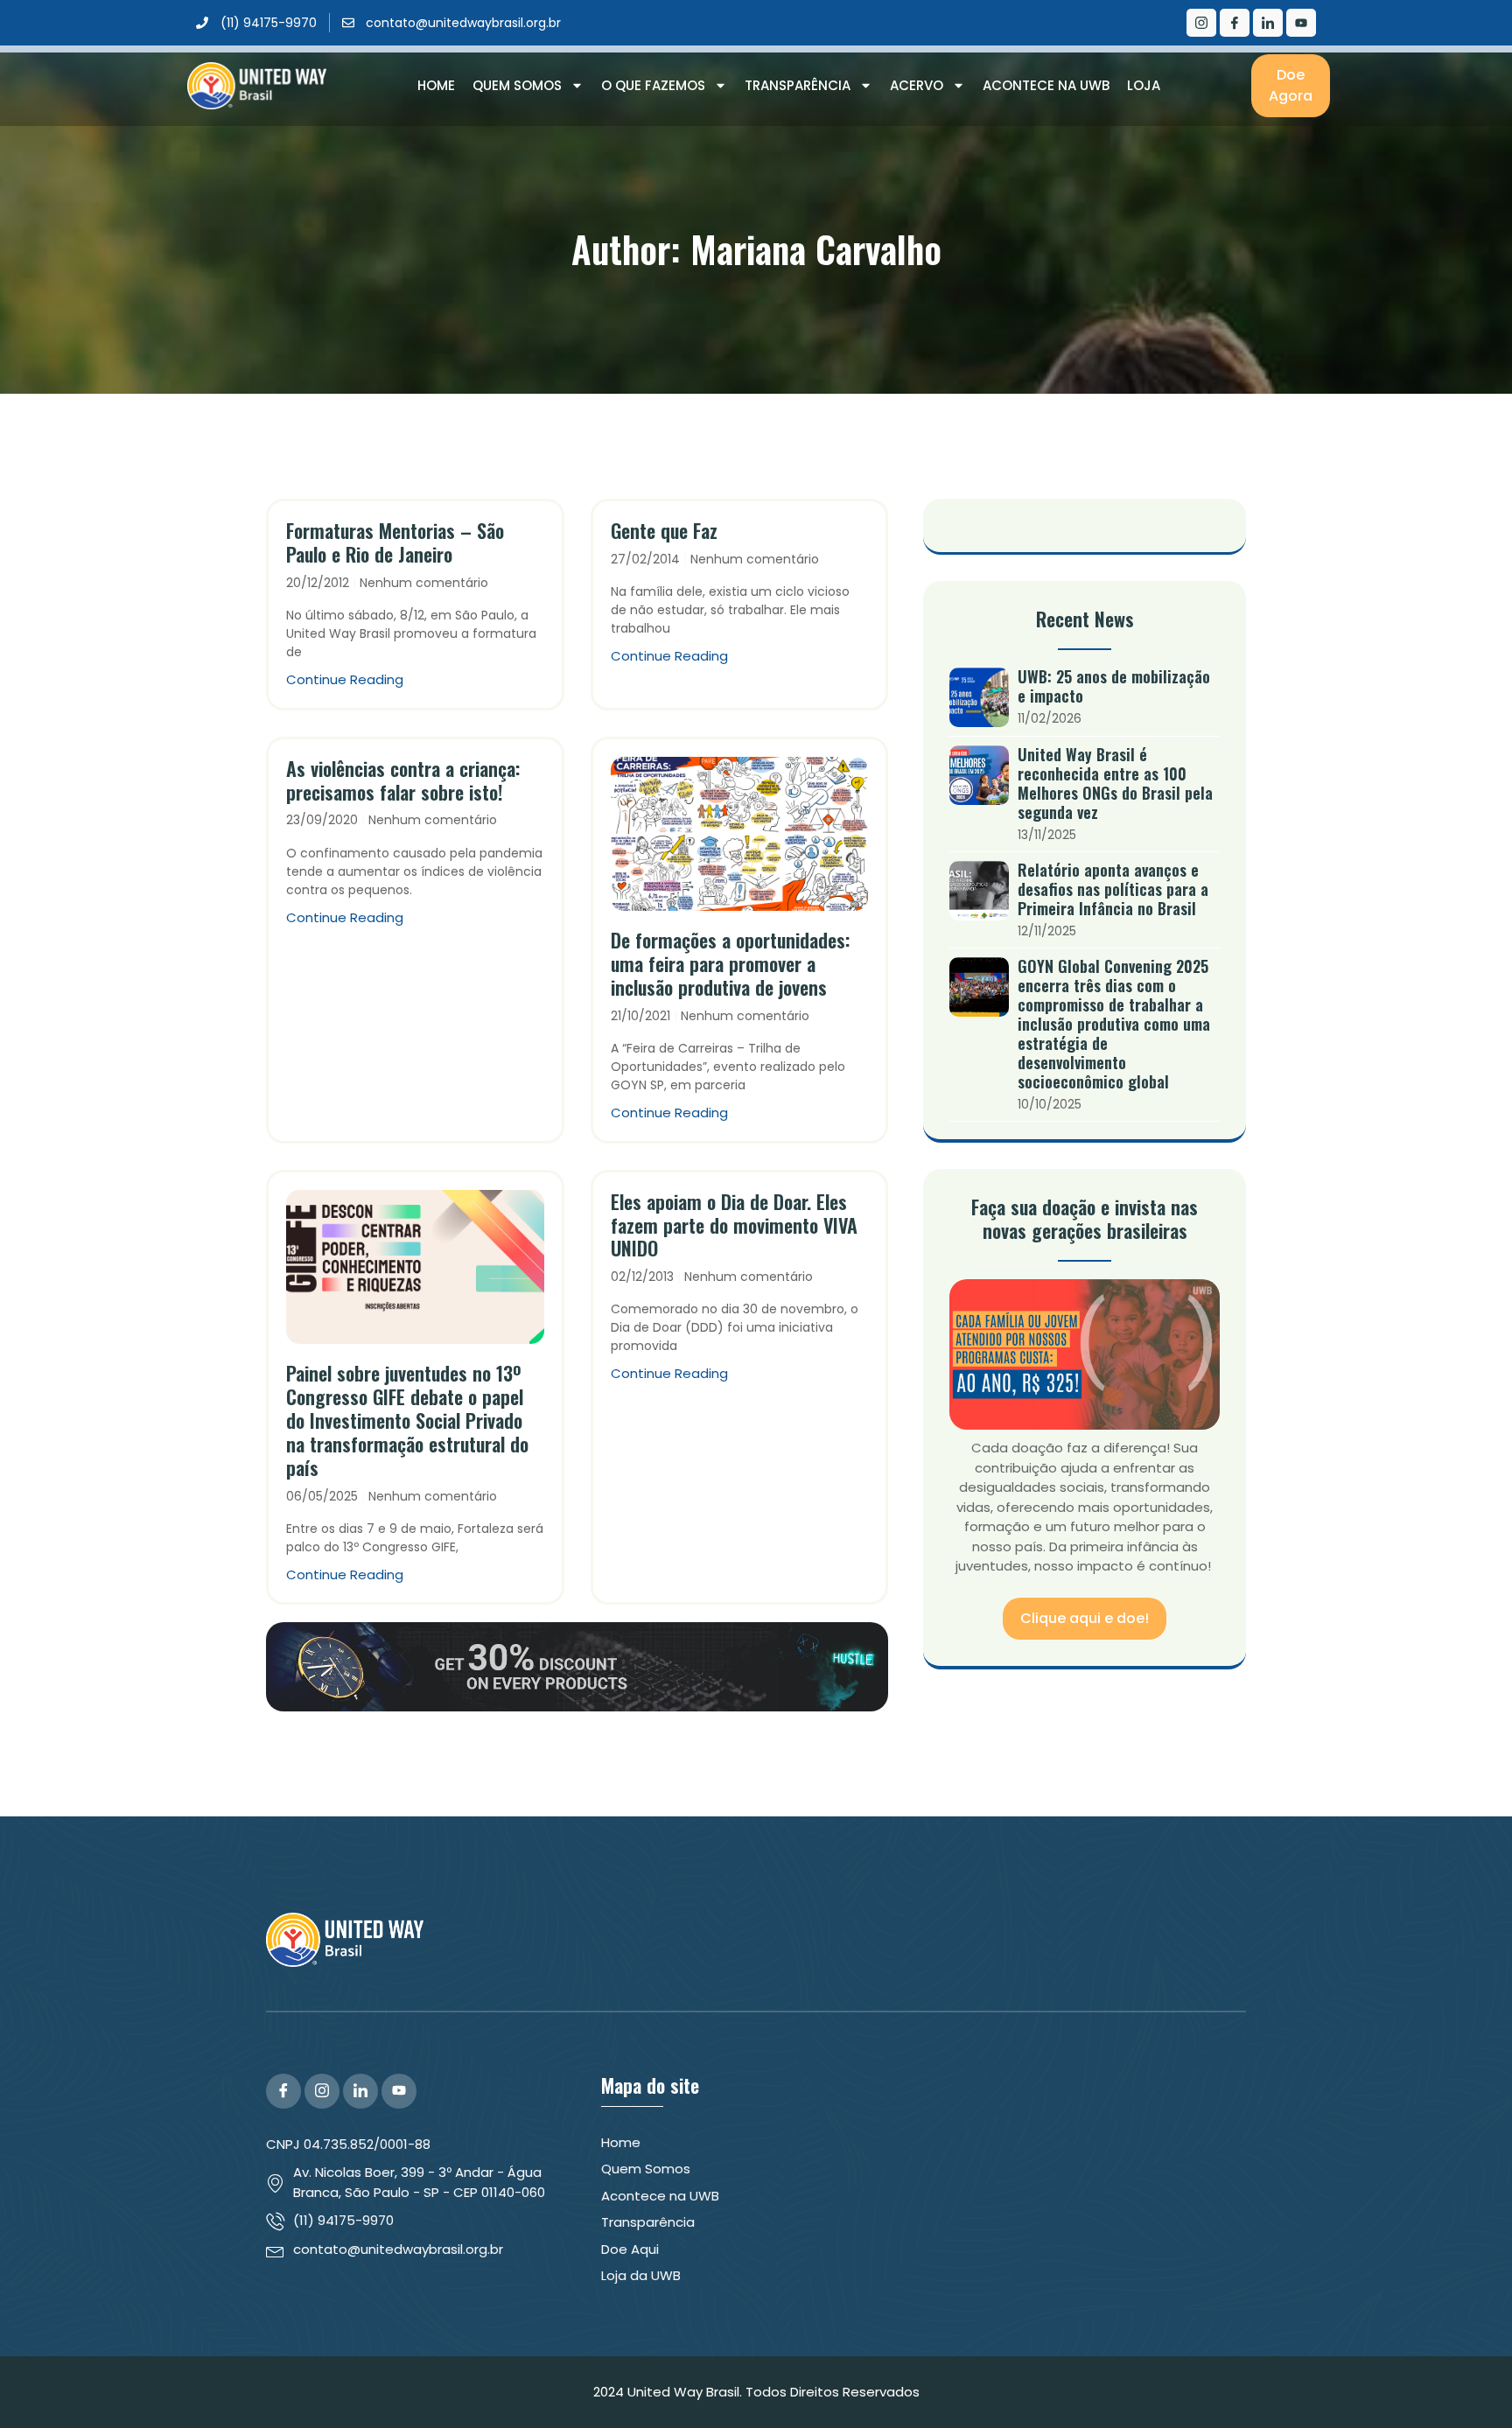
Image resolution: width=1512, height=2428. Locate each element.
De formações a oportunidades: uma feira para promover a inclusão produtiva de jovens (730, 963)
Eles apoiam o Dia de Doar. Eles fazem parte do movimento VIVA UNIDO (734, 1225)
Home (436, 85)
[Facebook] (1235, 23)
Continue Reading (345, 679)
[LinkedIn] (1268, 23)
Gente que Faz (664, 530)
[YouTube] (399, 2091)
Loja (1144, 85)
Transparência (798, 85)
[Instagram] (1201, 23)
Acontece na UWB (1046, 85)
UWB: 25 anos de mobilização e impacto (1114, 686)
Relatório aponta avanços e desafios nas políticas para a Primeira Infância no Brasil (1113, 889)
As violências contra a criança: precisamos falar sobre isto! (403, 780)
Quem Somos (517, 85)
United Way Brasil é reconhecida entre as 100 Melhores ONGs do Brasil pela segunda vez (1115, 783)
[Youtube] (1301, 23)
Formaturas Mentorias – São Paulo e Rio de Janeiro (395, 542)
